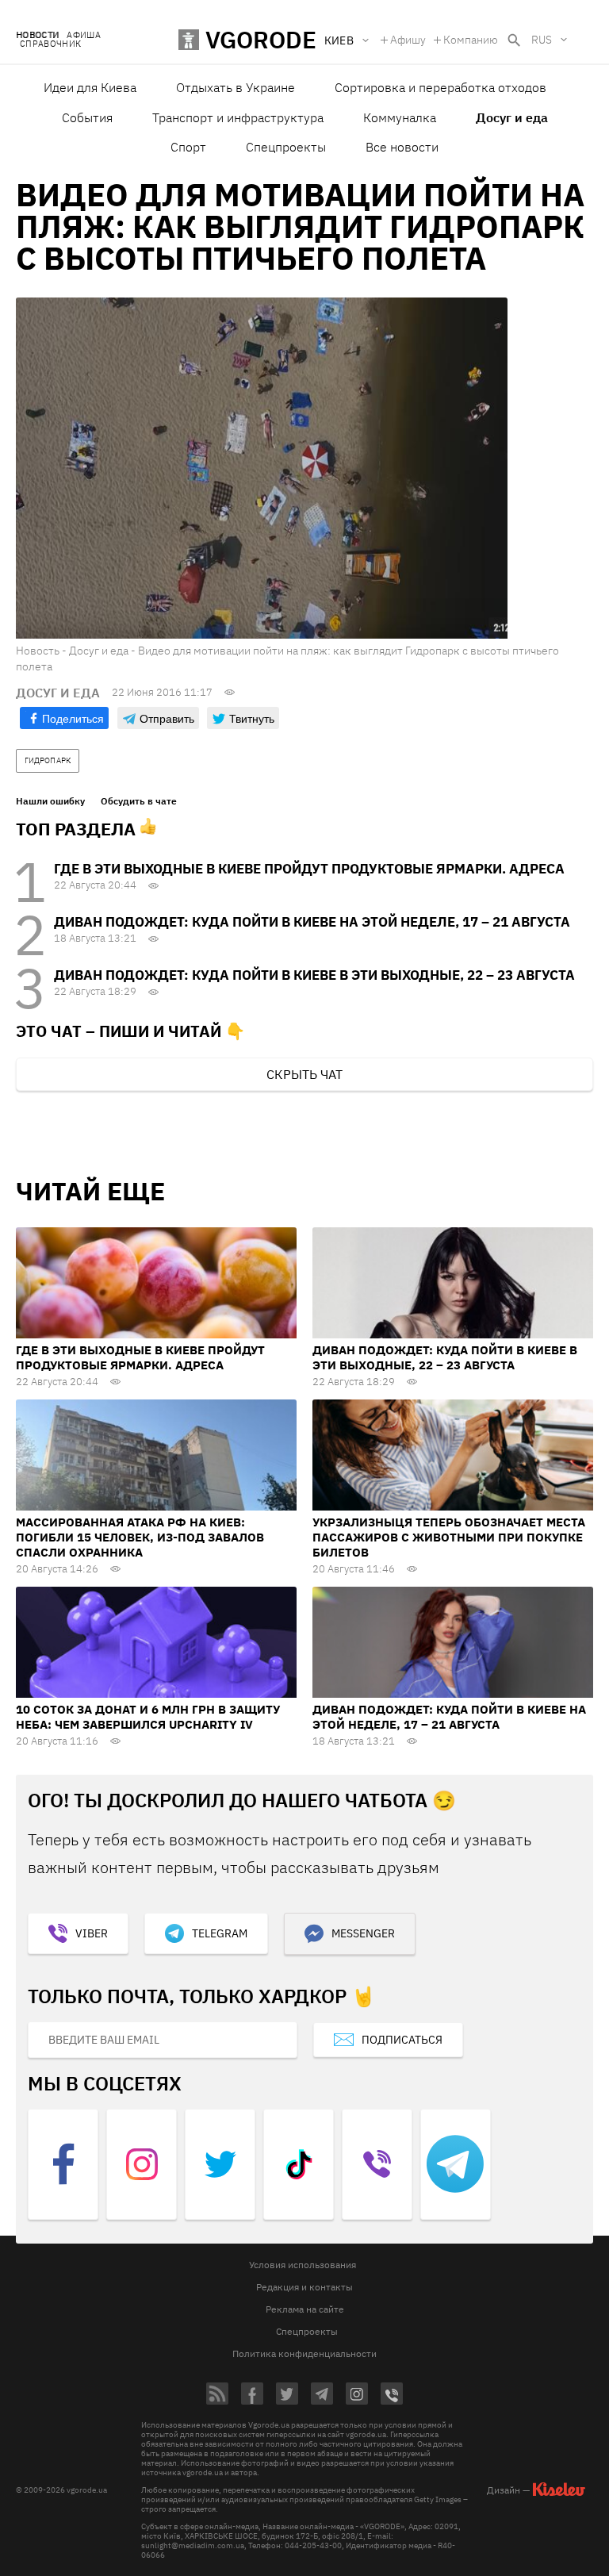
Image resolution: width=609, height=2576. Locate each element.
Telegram (220, 1933)
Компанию (471, 40)
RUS (542, 40)
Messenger (363, 1933)
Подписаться (402, 2040)
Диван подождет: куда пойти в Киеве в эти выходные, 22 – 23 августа (314, 975)
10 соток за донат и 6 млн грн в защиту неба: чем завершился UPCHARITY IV (148, 1717)
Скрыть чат (304, 1074)
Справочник (50, 44)
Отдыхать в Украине (236, 87)
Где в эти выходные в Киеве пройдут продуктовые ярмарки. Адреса (309, 869)
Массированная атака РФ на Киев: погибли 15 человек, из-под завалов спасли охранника (140, 1537)
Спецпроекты (286, 147)
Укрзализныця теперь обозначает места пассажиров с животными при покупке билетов (449, 1537)
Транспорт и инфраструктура (238, 117)
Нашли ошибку (50, 801)
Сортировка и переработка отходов (440, 87)
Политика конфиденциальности (304, 2353)
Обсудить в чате (139, 801)
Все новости (402, 147)
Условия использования (303, 2265)
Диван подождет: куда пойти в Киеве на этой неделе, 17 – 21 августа (312, 922)
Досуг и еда (512, 117)
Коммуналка (400, 117)
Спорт (188, 147)
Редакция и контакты (304, 2287)
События (87, 117)
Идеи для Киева (90, 87)
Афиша (84, 35)
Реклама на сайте (305, 2309)
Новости (37, 35)
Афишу (408, 40)
